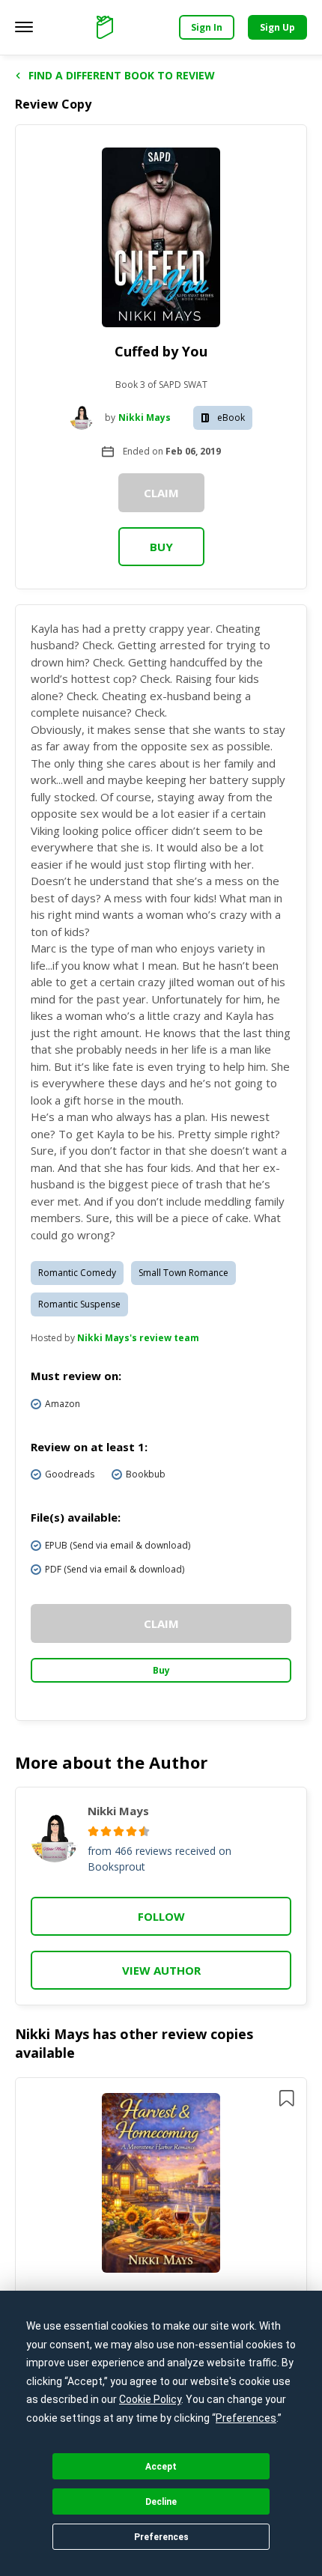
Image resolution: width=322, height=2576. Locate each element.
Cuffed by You (161, 351)
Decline (161, 2502)
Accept (161, 2467)
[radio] (93, 1831)
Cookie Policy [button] (150, 2399)
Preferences (161, 2537)
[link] (161, 2185)
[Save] (287, 2098)
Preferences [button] (246, 2418)
